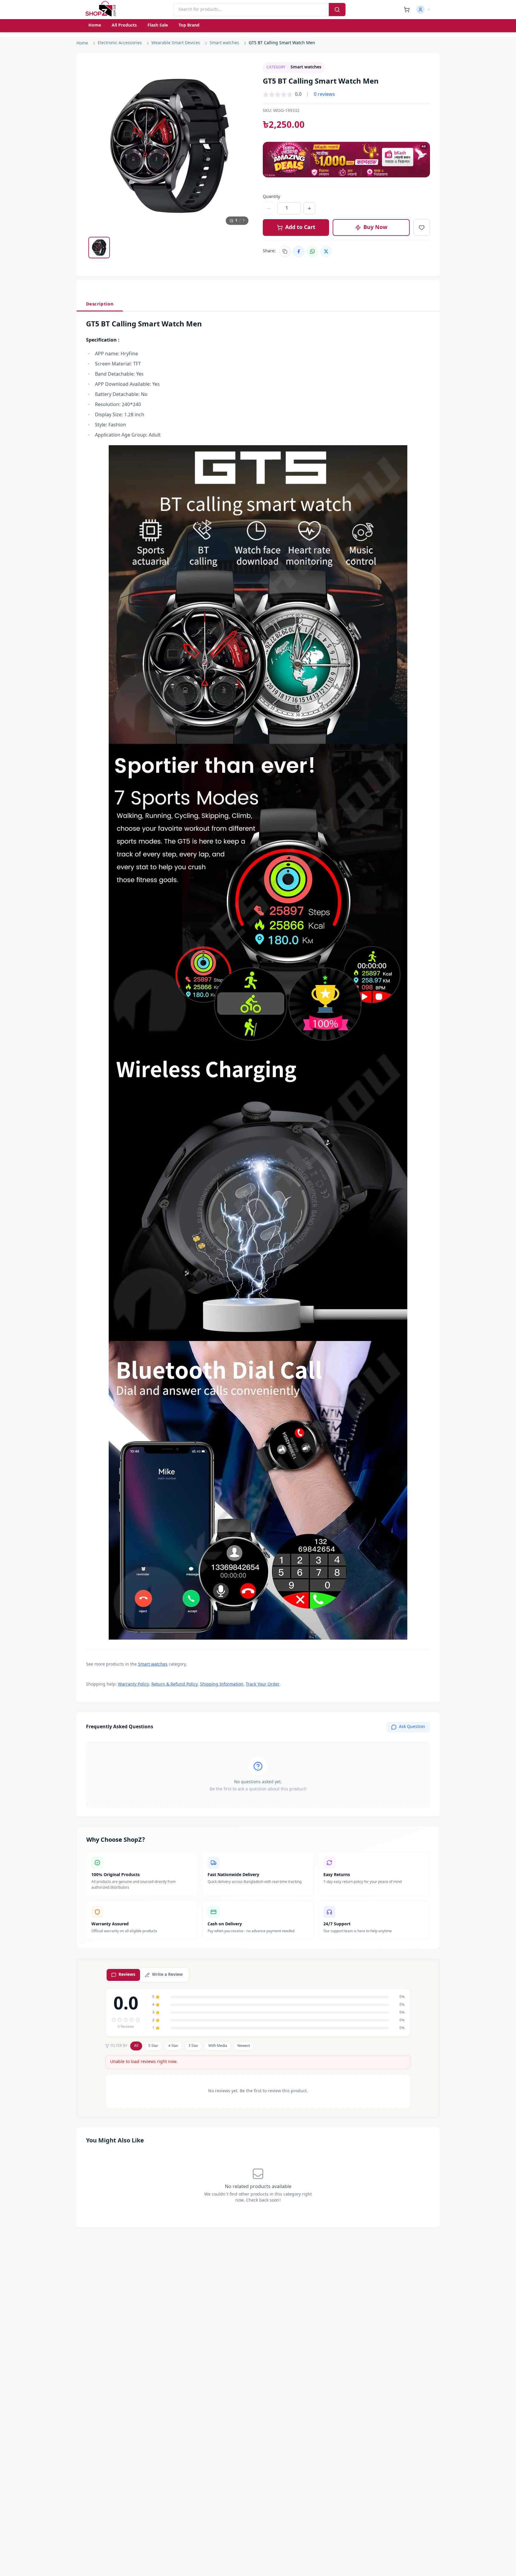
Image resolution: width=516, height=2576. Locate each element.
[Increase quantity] (309, 208)
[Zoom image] (243, 73)
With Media (218, 2046)
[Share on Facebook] (299, 251)
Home (95, 26)
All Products (124, 26)
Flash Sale (158, 26)
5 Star (153, 2046)
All (136, 2046)
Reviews (127, 1975)
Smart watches (224, 43)
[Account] (423, 10)
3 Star (193, 2046)
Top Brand (189, 26)
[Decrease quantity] (269, 208)
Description (100, 304)
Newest (244, 2046)
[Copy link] (285, 251)
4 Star (173, 2046)
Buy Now (375, 228)
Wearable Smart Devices (176, 43)
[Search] (337, 10)
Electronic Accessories (120, 43)
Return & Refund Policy (175, 1685)
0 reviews (324, 95)
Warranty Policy (133, 1685)
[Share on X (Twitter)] (326, 251)
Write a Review (167, 1975)
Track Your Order (263, 1685)
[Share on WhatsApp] (312, 251)
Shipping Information (222, 1685)
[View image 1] (99, 248)
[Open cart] (407, 10)
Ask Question (412, 1727)
